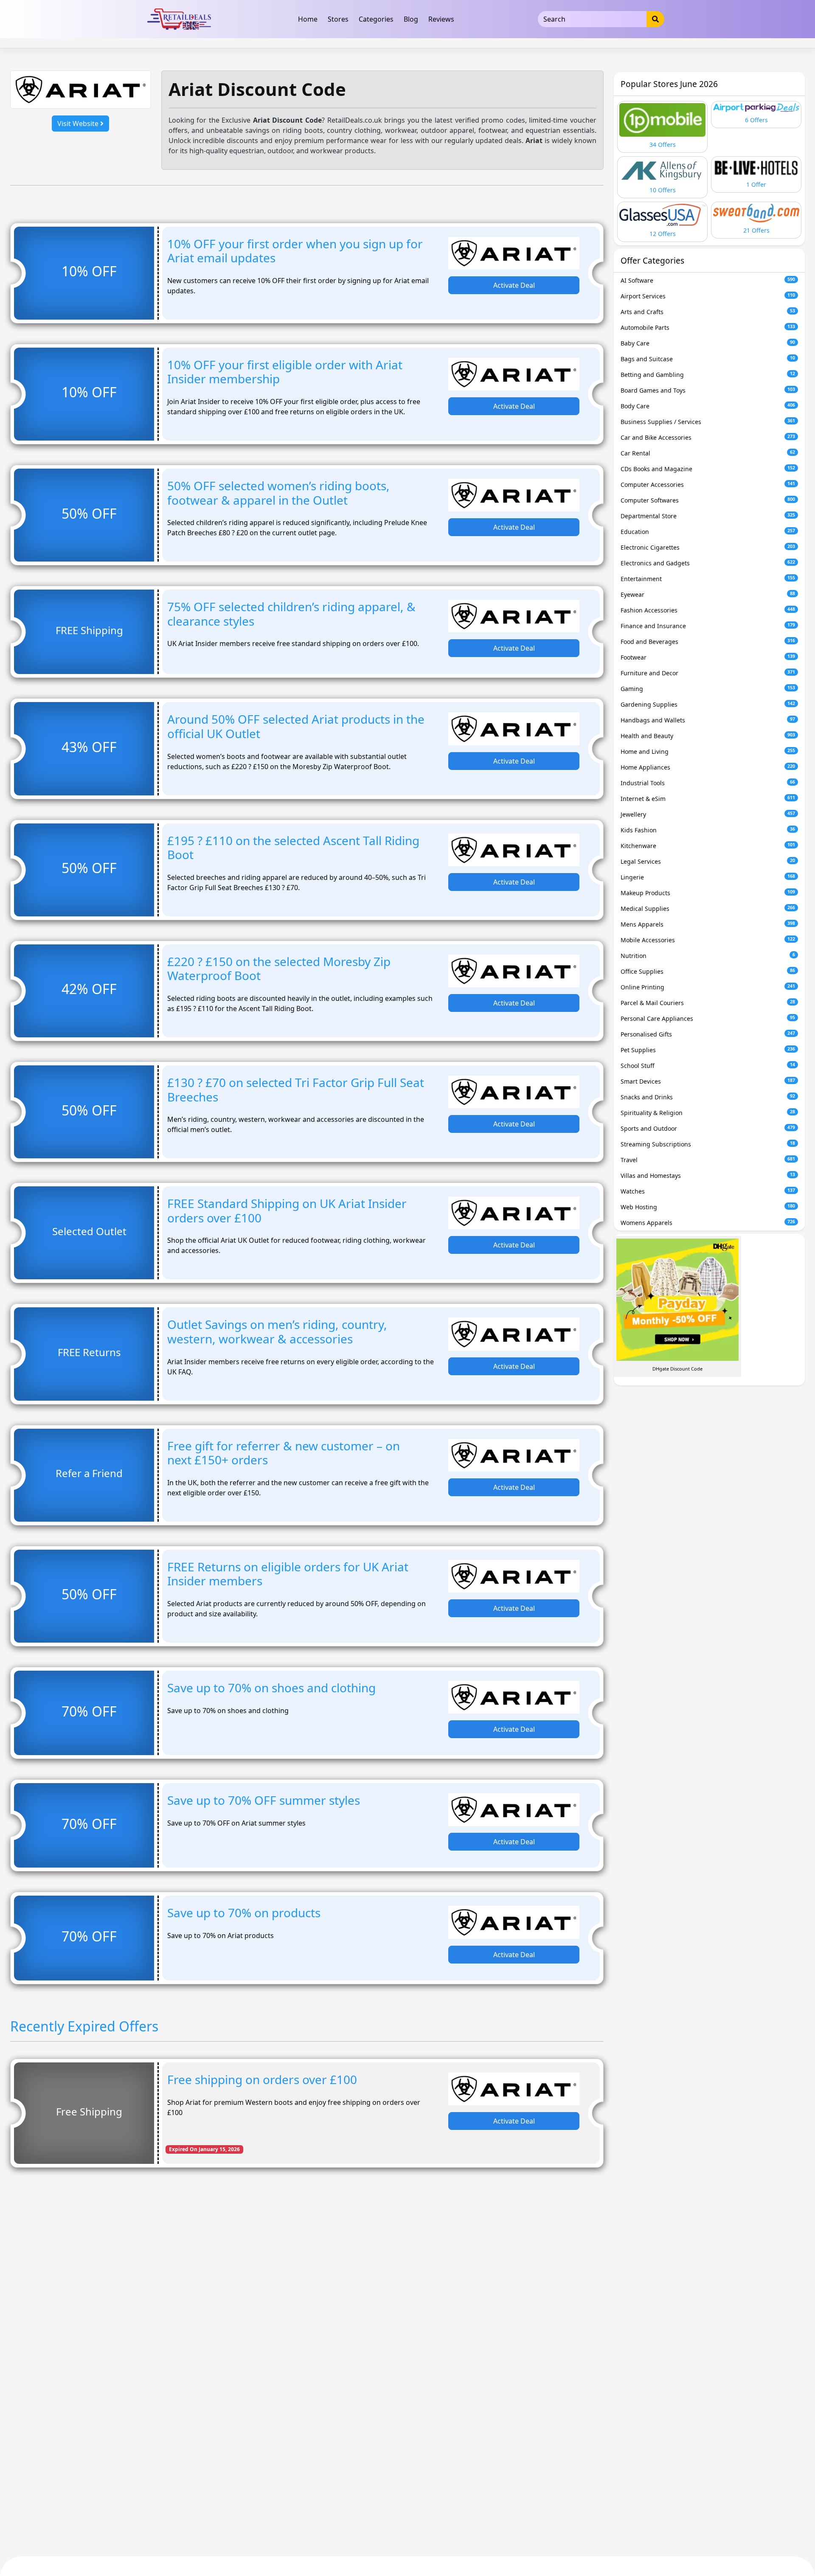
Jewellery (708, 814)
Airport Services (708, 296)
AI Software (708, 280)
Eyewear (708, 594)
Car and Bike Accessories (708, 437)
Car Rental (708, 453)
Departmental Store (708, 516)
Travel (708, 1160)
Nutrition (708, 956)
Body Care (708, 406)
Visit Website (79, 124)
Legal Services (708, 861)
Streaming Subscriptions (708, 1144)
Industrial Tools (708, 783)
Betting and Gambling (708, 375)
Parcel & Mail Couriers (708, 1003)
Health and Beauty (708, 736)
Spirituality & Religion (708, 1113)
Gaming (708, 689)
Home (308, 19)
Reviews (441, 19)
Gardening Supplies (708, 704)
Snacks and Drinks (708, 1097)
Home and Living (708, 751)
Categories (376, 19)
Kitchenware (708, 846)
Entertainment (708, 579)
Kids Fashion (708, 830)
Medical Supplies (708, 909)
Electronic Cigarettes (708, 547)
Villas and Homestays (708, 1176)
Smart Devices (708, 1081)
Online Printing (708, 987)
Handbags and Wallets (708, 720)
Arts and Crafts (708, 312)
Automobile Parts (708, 327)
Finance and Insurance (708, 626)
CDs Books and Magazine (708, 469)
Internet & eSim (708, 799)
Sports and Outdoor (708, 1128)
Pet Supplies (708, 1050)
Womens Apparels (708, 1223)
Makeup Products (708, 893)
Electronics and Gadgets (708, 563)
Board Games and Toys (708, 390)
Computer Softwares (708, 500)
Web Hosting (708, 1207)
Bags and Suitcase (708, 359)
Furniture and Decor (708, 673)
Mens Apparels (708, 924)
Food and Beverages (708, 642)
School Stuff (708, 1066)
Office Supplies (708, 971)
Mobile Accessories (708, 940)
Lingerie (708, 877)
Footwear (708, 657)
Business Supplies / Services (708, 422)
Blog (411, 19)
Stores (338, 19)
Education (708, 532)
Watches (708, 1191)
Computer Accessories (708, 485)
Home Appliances (708, 767)
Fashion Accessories (708, 610)
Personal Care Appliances (708, 1018)
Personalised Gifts (708, 1034)
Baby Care (708, 343)
